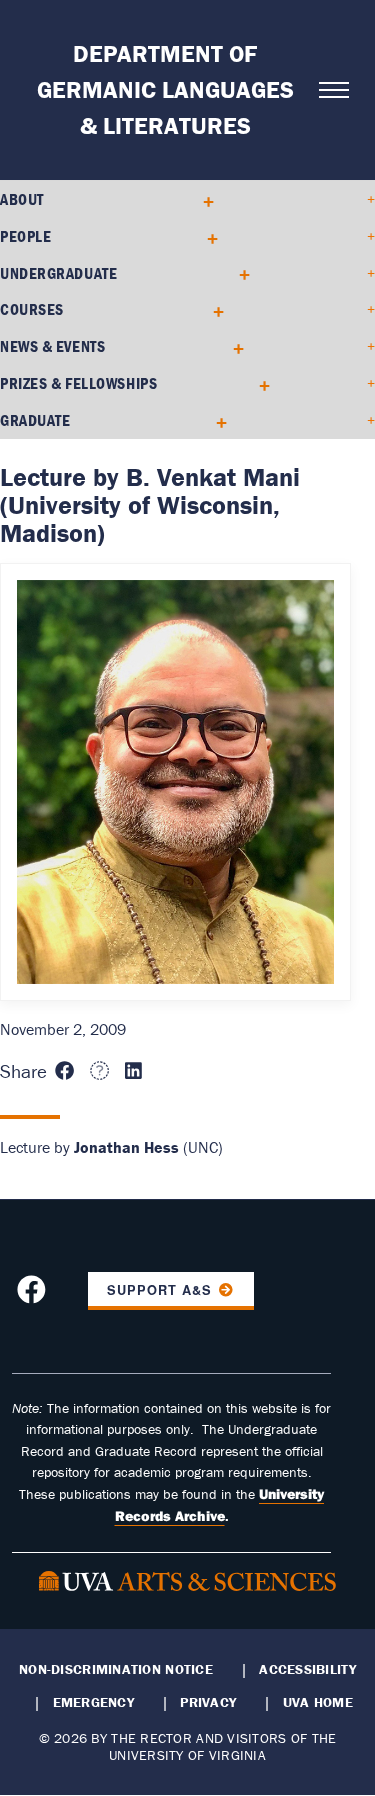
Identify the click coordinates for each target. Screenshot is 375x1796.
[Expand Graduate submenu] (214, 420)
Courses (32, 309)
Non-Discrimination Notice (116, 1669)
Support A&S (159, 1290)
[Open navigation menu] (325, 90)
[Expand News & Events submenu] (231, 346)
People (25, 236)
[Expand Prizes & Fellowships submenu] (257, 383)
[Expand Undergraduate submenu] (237, 272)
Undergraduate (58, 273)
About (22, 199)
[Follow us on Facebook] (34, 1295)
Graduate (35, 420)
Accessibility (307, 1669)
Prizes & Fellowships (78, 383)
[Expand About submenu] (201, 199)
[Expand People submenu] (205, 236)
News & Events (52, 346)
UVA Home (318, 1702)
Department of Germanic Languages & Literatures (165, 89)
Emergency (93, 1702)
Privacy (208, 1702)
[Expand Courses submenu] (211, 309)
